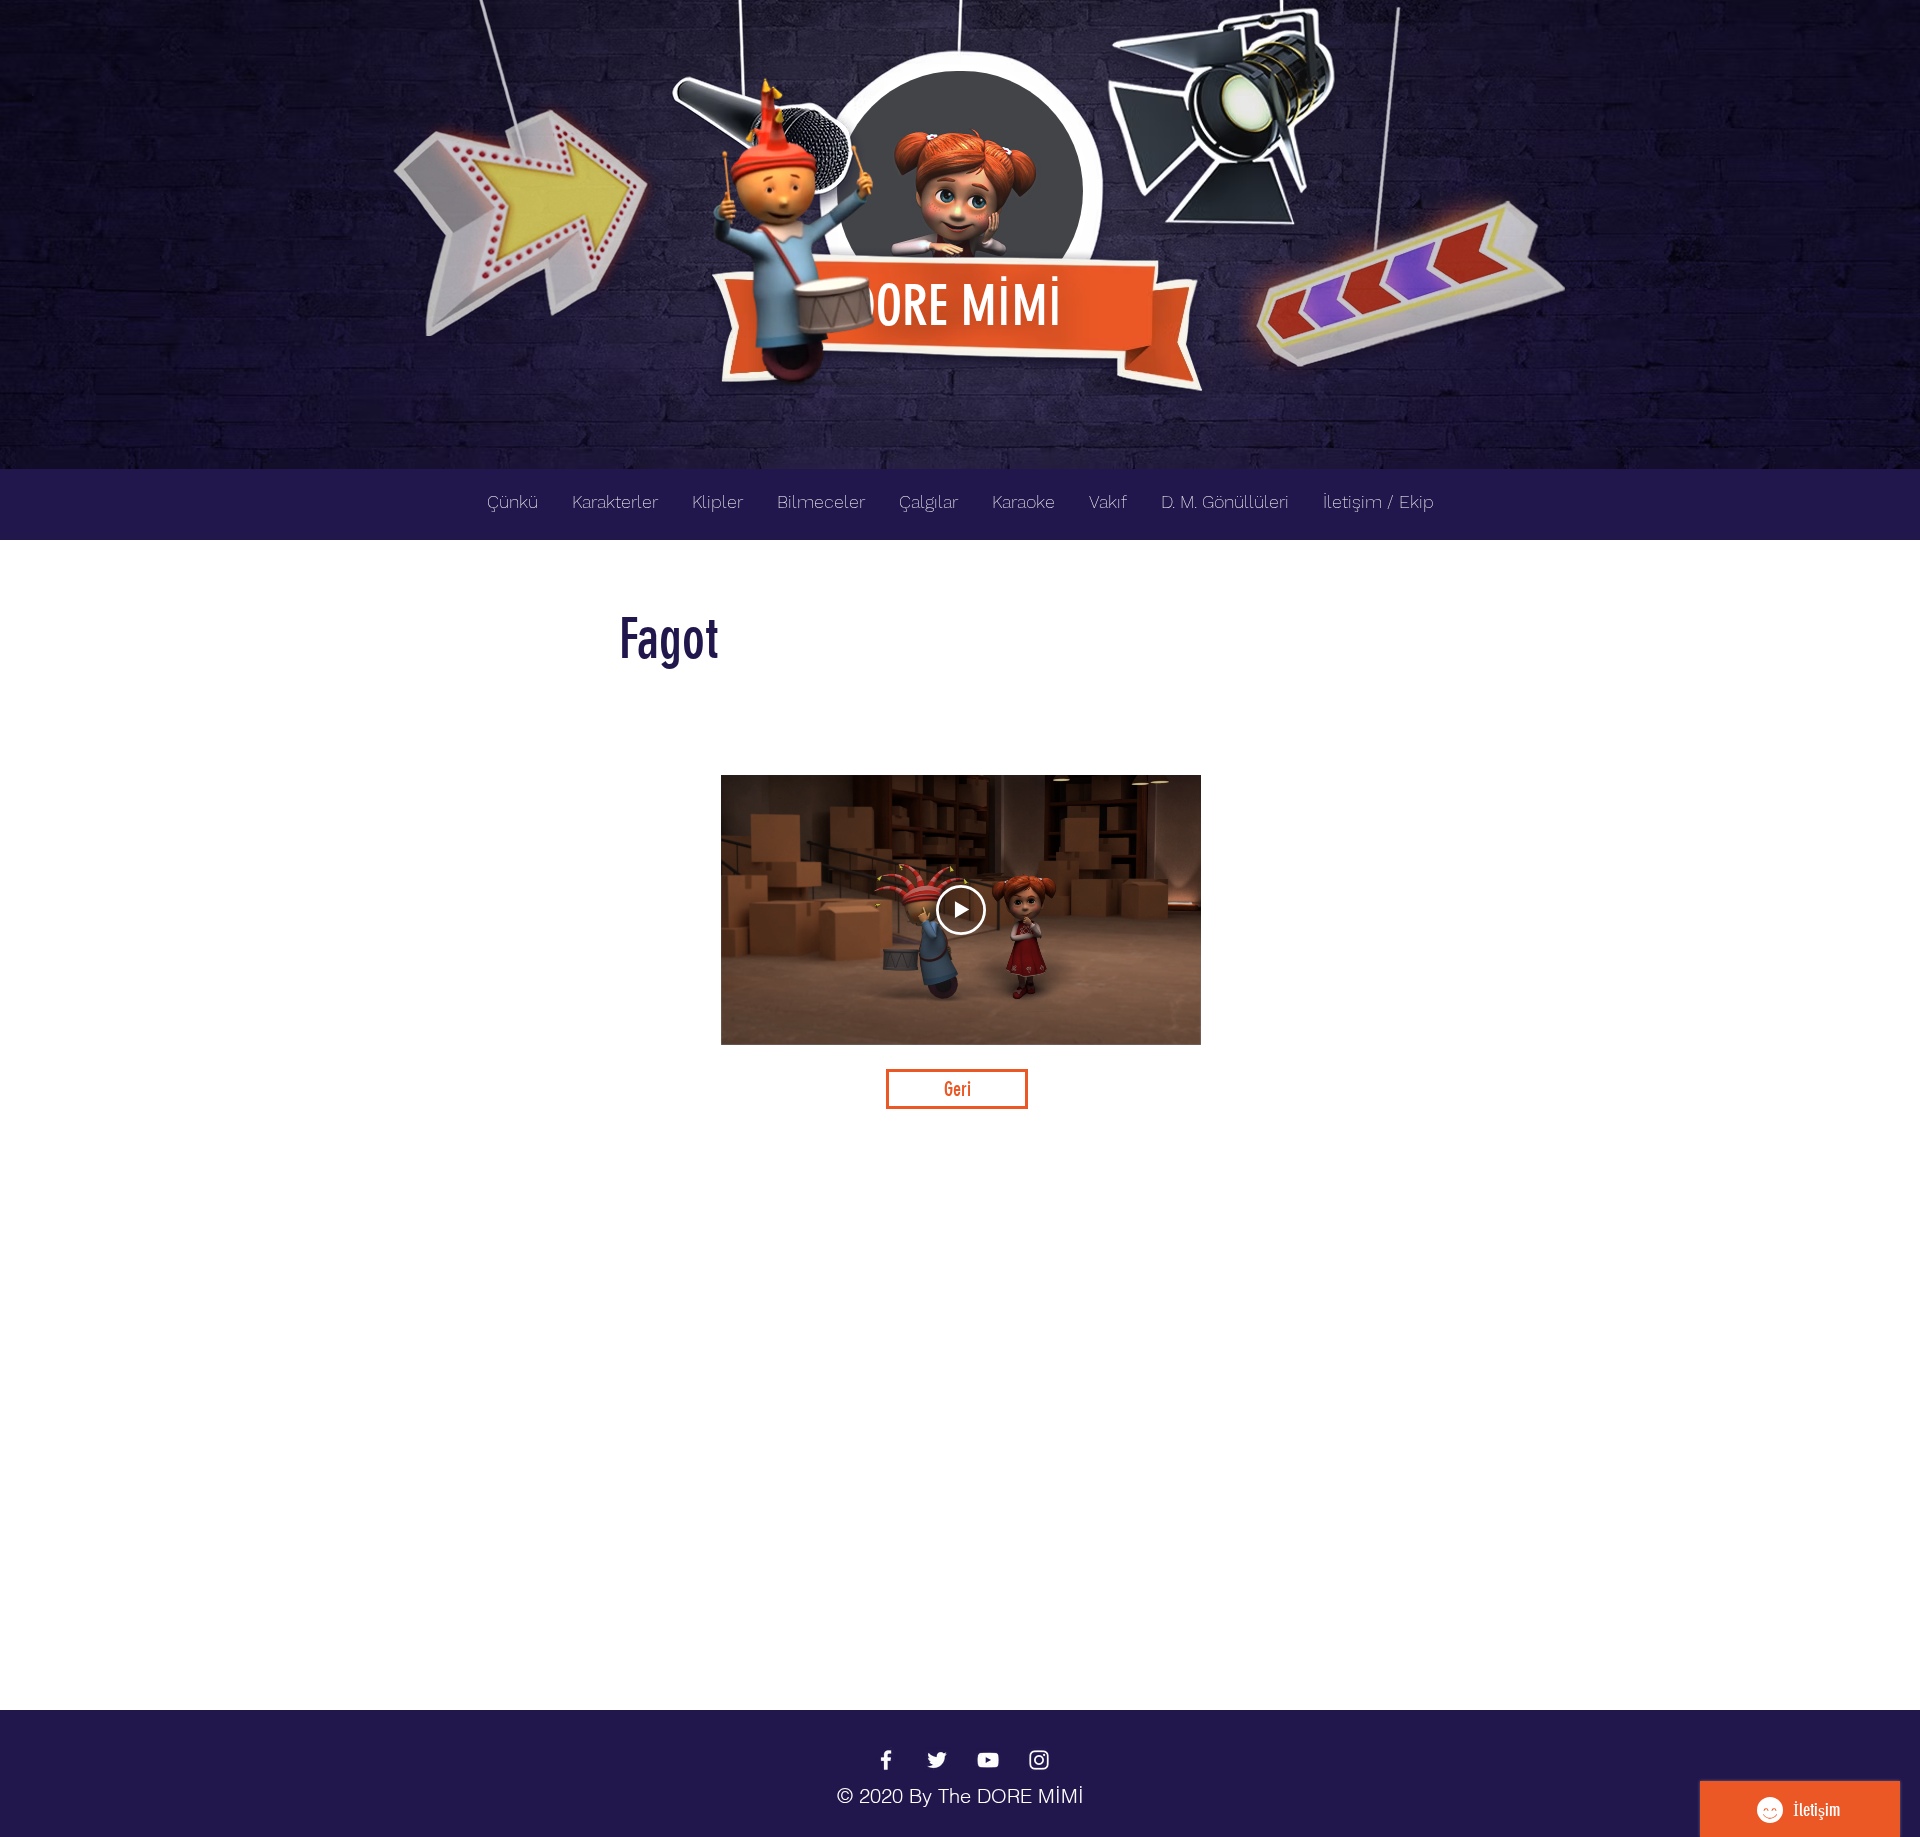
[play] (1518, 16)
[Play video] (961, 910)
